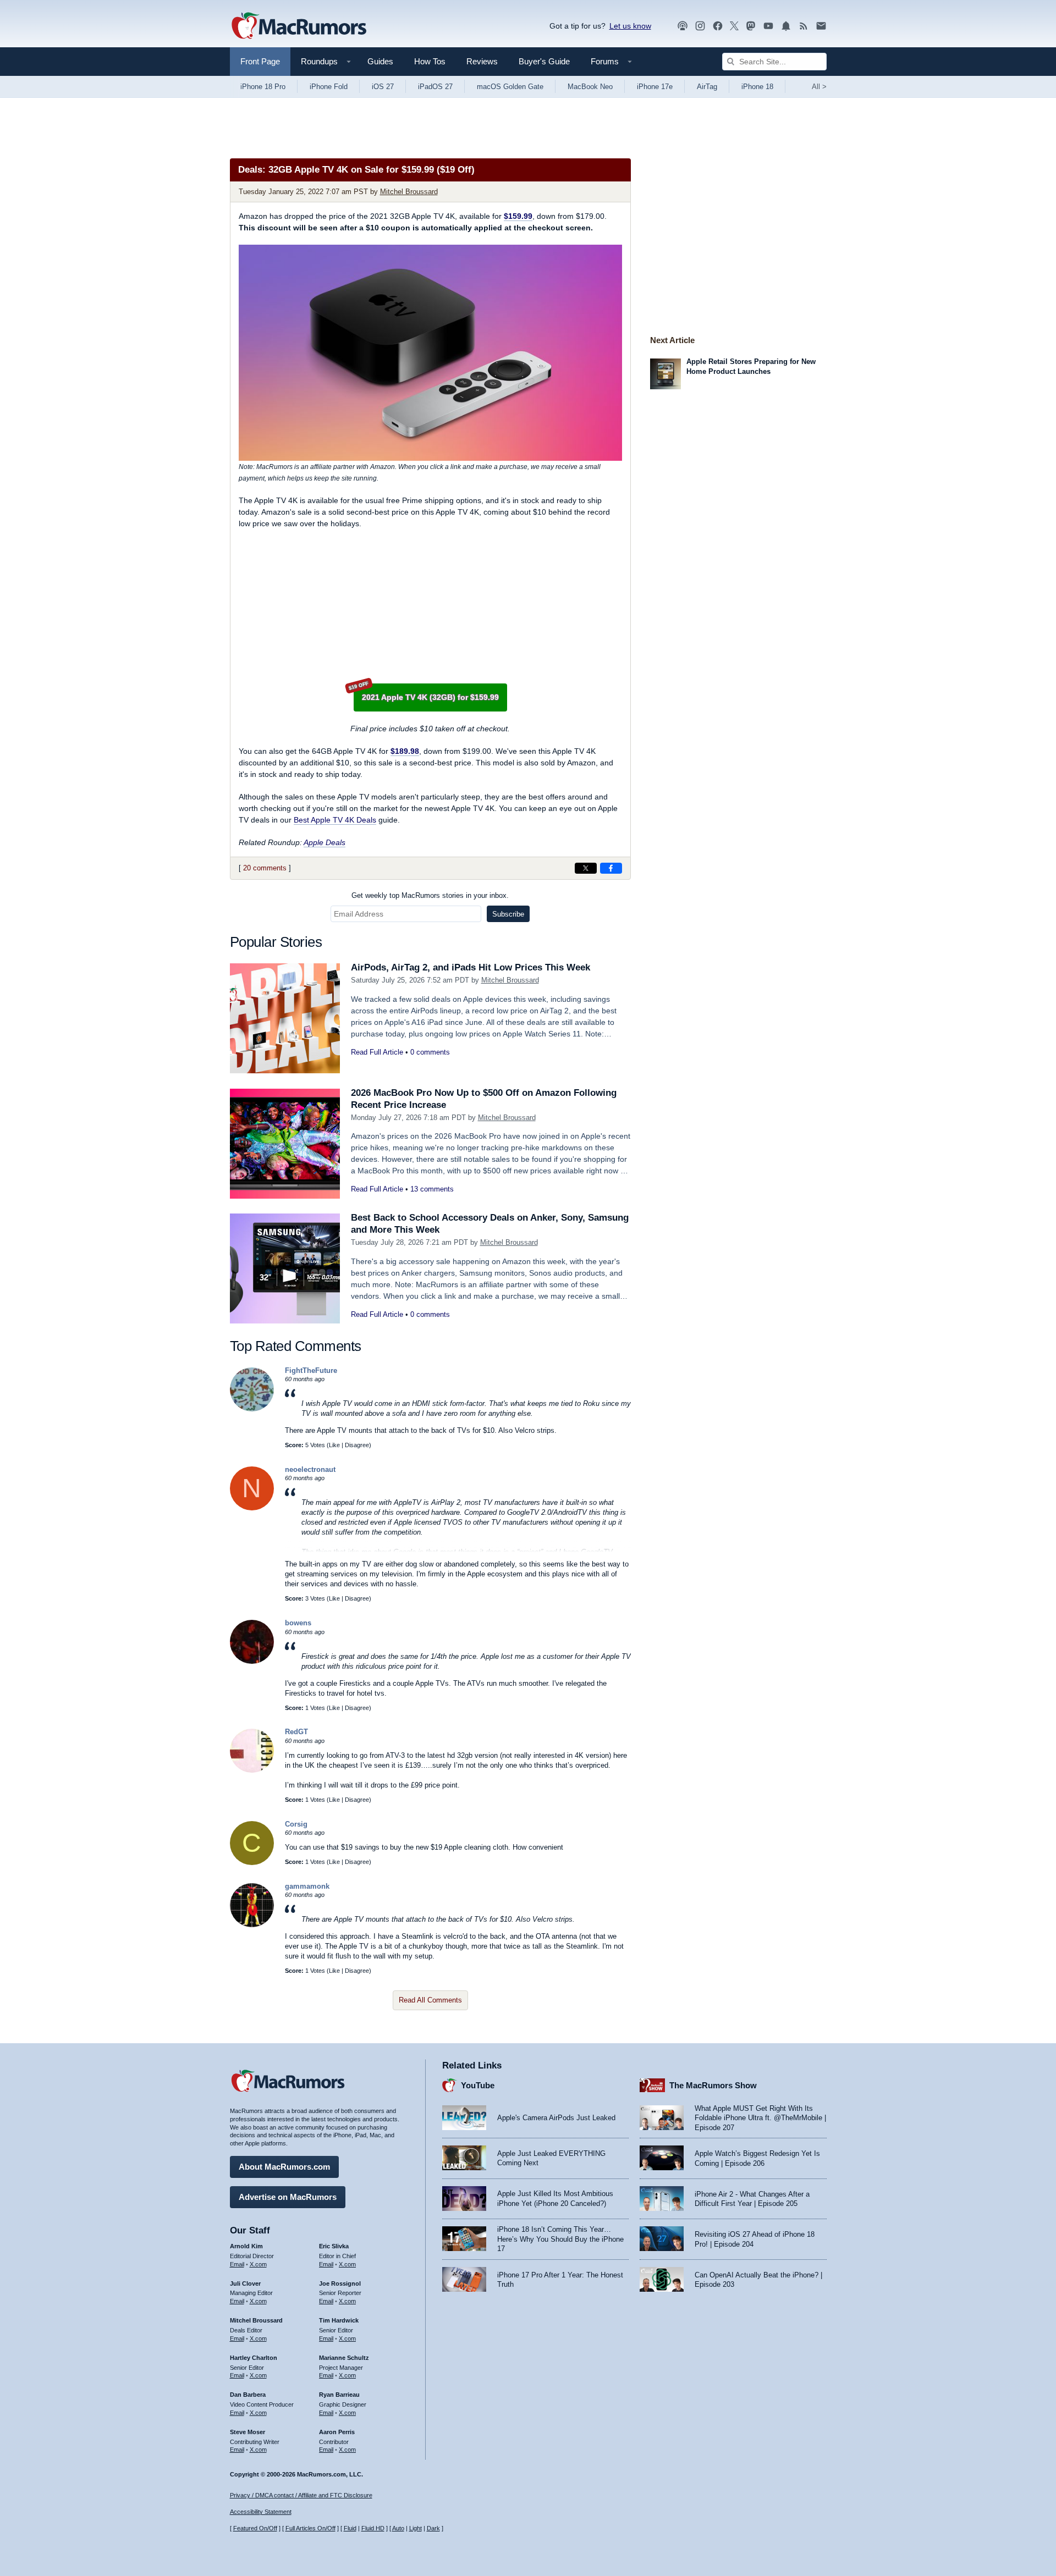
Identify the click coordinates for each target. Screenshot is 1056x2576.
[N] (252, 1508)
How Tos (430, 61)
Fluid (350, 2528)
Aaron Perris (337, 2432)
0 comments (430, 1052)
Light (416, 2528)
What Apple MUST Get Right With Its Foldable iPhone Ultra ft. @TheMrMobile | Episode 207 (760, 2118)
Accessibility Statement (261, 2512)
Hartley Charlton (254, 2358)
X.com (258, 2264)
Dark (433, 2528)
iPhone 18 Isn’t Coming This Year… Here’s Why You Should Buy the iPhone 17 (560, 2239)
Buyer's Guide (544, 61)
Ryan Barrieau (339, 2395)
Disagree (357, 1445)
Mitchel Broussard (409, 192)
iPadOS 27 (435, 87)
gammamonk (307, 1886)
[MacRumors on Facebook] (718, 26)
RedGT (296, 1732)
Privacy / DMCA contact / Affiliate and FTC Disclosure (301, 2495)
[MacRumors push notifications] (786, 26)
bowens (298, 1623)
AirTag (707, 87)
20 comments (265, 868)
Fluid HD (373, 2528)
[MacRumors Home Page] (299, 26)
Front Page (260, 61)
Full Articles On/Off (310, 2528)
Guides (380, 61)
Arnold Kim (246, 2246)
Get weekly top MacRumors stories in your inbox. (430, 895)
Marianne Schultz (344, 2358)
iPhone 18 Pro (263, 87)
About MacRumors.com (284, 2167)
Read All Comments (430, 2000)
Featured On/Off (255, 2528)
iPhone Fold (329, 87)
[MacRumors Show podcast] (683, 26)
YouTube (478, 2085)
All (819, 87)
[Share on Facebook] (611, 868)
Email (237, 2264)
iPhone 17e (655, 87)
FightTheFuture (311, 1370)
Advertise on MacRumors (288, 2197)
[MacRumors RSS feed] (804, 26)
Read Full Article (377, 1052)
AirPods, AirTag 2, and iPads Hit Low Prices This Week (471, 967)
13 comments (432, 1189)
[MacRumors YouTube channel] (768, 26)
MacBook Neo (590, 87)
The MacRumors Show (713, 2085)
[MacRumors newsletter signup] (821, 26)
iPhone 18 (757, 87)
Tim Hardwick (339, 2320)
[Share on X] (586, 868)
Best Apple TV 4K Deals (335, 820)
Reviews (482, 61)
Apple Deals (324, 842)
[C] (252, 1863)
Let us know (630, 26)
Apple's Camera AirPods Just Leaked (556, 2118)
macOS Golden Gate (510, 87)
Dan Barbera (248, 2395)
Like (334, 1445)
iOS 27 (383, 87)
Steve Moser (248, 2432)
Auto (398, 2528)
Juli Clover (245, 2283)
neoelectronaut (310, 1469)
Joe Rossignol (340, 2283)
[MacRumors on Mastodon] (751, 26)
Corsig (296, 1824)
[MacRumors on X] (734, 26)
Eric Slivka (334, 2246)
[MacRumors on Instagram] (700, 26)
